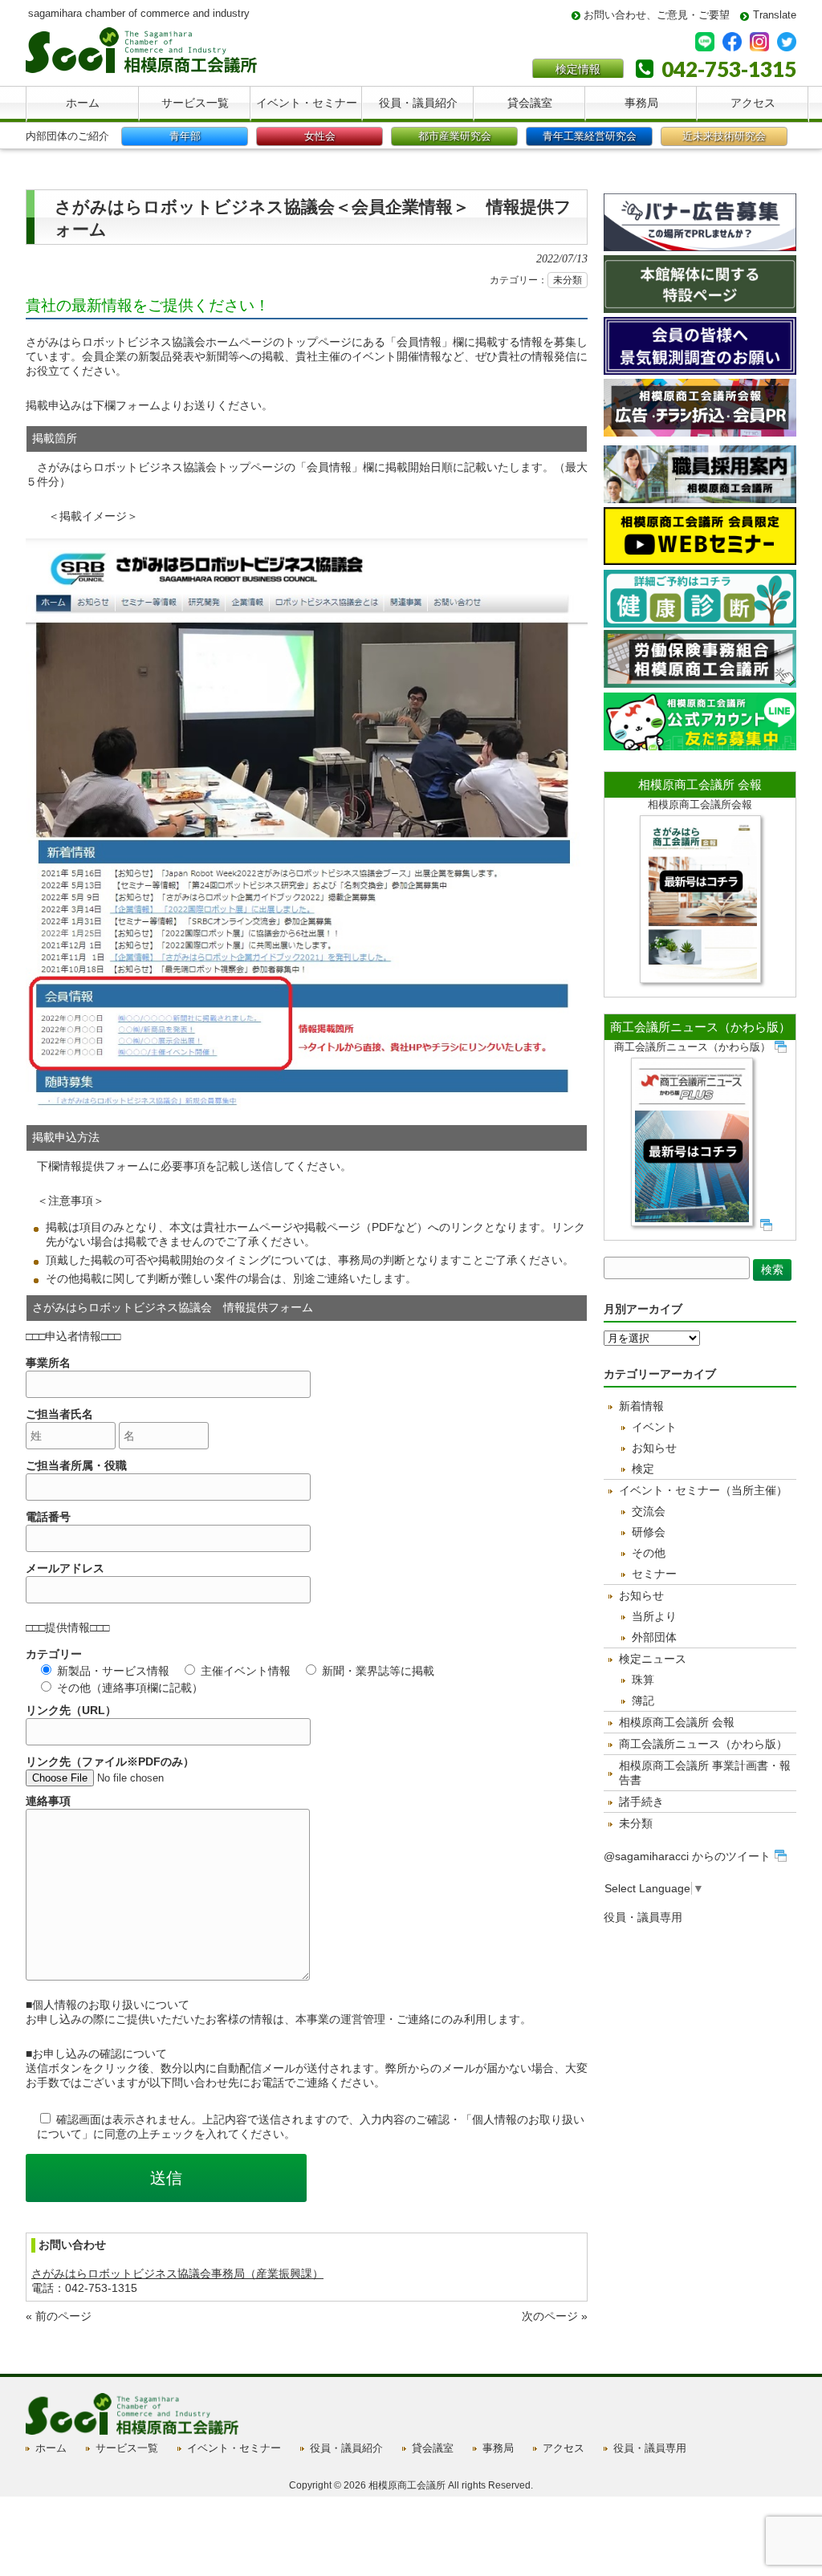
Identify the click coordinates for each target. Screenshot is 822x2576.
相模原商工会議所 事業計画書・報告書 (705, 1773)
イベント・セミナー (234, 2448)
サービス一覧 (127, 2448)
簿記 (643, 1700)
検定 (643, 1469)
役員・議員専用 (643, 1917)
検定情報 (578, 69)
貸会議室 (433, 2448)
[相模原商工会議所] (141, 67)
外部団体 (654, 1637)
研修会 (649, 1532)
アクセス (564, 2448)
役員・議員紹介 (346, 2448)
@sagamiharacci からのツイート (687, 1856)
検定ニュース (653, 1659)
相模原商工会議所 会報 (700, 784)
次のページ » (555, 2316)
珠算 (643, 1680)
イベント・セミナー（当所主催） (703, 1490)
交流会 (649, 1511)
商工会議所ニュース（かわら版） (700, 1027)
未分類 (568, 280)
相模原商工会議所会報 (700, 804)
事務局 (498, 2448)
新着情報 (641, 1406)
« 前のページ (59, 2316)
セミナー (654, 1574)
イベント (654, 1427)
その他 (649, 1553)
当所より (654, 1616)
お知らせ (654, 1448)
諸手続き (641, 1802)
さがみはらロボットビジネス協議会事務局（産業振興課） (177, 2273)
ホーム (51, 2448)
